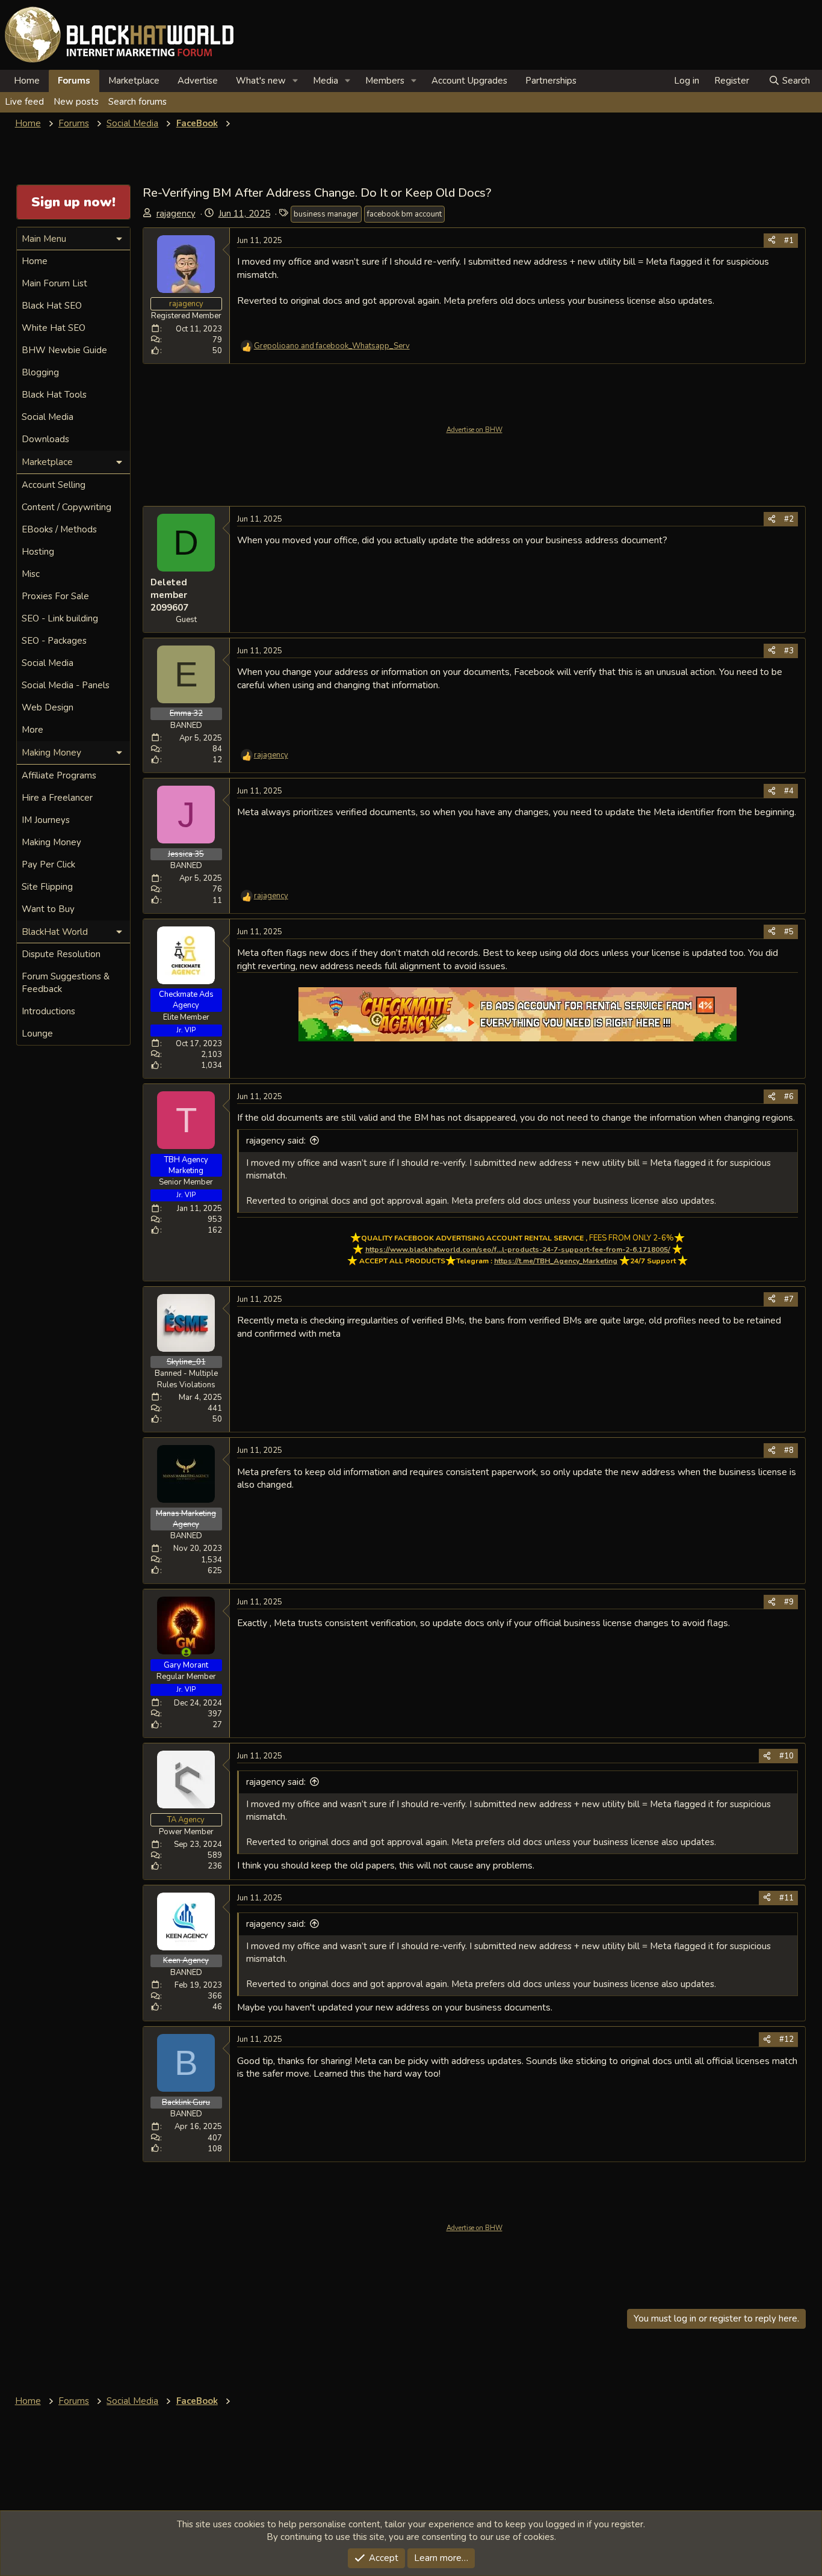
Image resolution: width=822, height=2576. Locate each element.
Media (326, 81)
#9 (789, 1602)
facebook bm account (404, 214)
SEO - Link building (60, 618)
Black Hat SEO (52, 306)
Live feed (24, 102)
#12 (786, 2039)
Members (385, 81)
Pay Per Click (48, 864)
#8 (789, 1450)
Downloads (45, 439)
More (32, 730)
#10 (786, 1756)
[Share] (772, 241)
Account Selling (54, 485)
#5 (789, 932)
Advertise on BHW (474, 430)
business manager (326, 214)
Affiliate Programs (59, 775)
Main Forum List (54, 283)
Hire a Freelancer (57, 798)
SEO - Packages (54, 641)
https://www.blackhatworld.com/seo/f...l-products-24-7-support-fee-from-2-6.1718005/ (518, 1249)
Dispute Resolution (61, 954)
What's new (261, 81)
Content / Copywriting (66, 507)
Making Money (51, 842)
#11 (786, 1898)
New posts (76, 102)
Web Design (48, 707)
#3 (789, 651)
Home (27, 81)
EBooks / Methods (59, 529)
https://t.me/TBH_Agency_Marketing (556, 1261)
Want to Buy (48, 909)
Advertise (198, 81)
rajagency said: (276, 1141)
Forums (74, 81)
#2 (789, 519)
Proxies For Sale (55, 596)
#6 (789, 1097)
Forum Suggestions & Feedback (66, 983)
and (332, 346)
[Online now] (186, 1652)
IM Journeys (46, 820)
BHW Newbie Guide (64, 350)
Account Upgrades (469, 81)
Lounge (37, 1034)
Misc (31, 574)
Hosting (38, 552)
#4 (789, 791)
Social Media (48, 417)
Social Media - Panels (66, 685)
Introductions (48, 1011)
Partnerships (551, 81)
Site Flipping (47, 887)
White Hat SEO (54, 328)
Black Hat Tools (54, 395)
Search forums (138, 102)
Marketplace (134, 81)
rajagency (176, 214)
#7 (789, 1299)
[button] (295, 81)
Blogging (40, 372)
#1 (789, 241)
